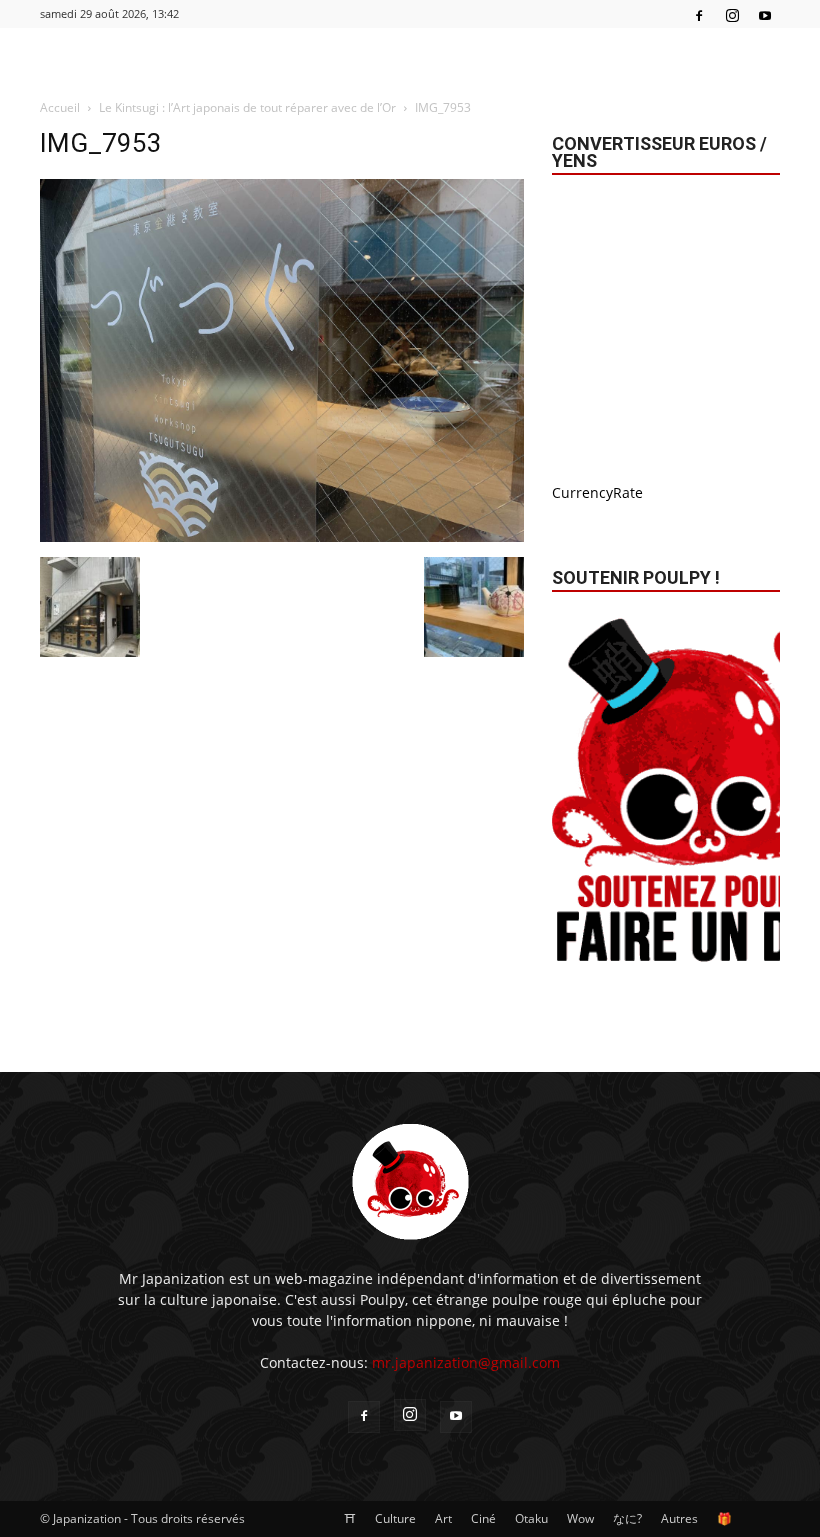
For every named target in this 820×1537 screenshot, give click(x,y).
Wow (580, 1518)
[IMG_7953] (282, 536)
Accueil (60, 107)
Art (443, 1518)
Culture (395, 1518)
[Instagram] (732, 14)
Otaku (531, 1518)
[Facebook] (699, 14)
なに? (627, 1518)
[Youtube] (765, 14)
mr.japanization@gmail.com (466, 1362)
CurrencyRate (597, 492)
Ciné (483, 1518)
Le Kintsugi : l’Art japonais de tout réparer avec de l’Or (247, 107)
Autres (679, 1518)
